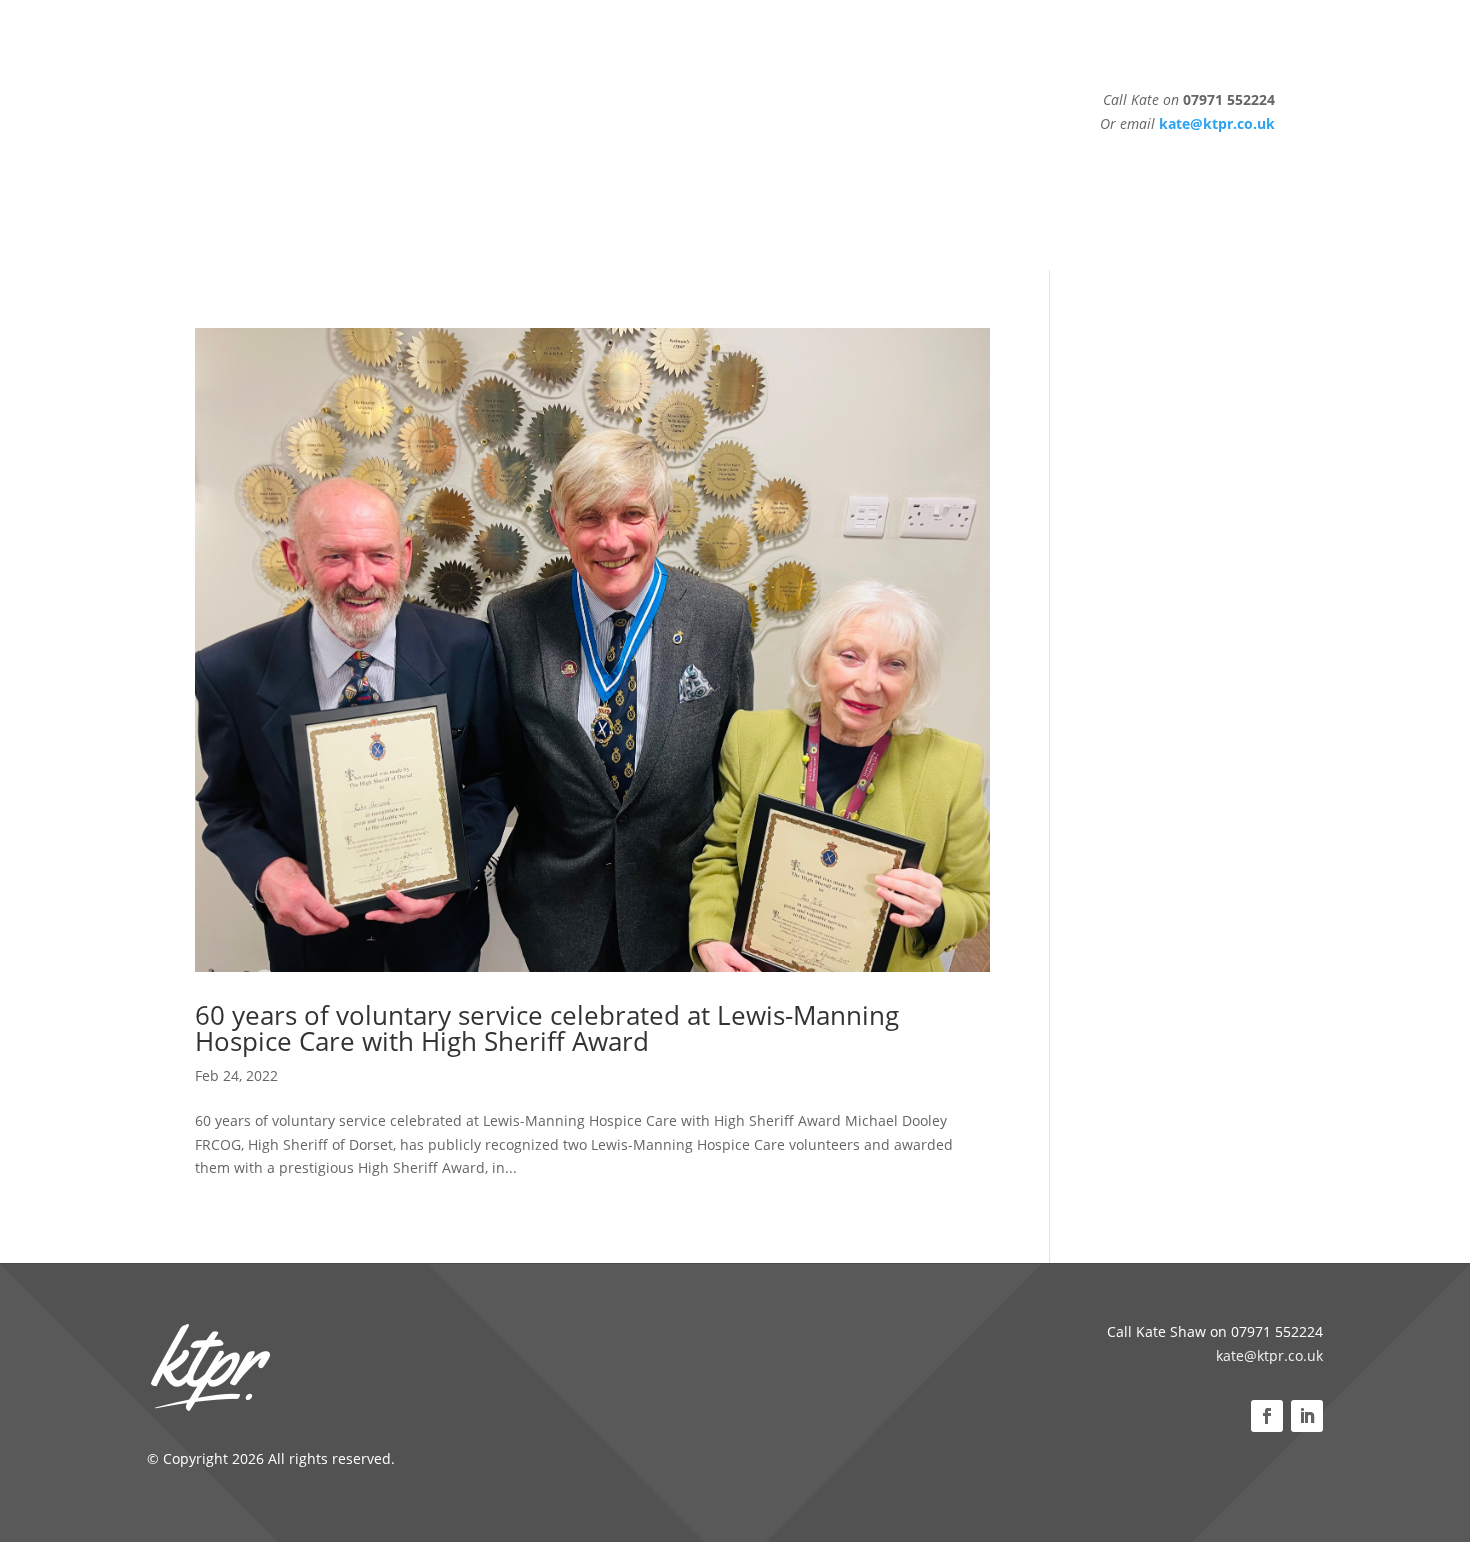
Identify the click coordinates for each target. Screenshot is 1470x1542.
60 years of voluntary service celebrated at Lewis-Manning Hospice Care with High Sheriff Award (547, 1028)
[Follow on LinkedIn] (1307, 1416)
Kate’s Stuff (657, 134)
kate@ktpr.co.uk (1269, 1355)
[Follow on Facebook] (1267, 1416)
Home (369, 134)
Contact (742, 134)
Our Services (555, 134)
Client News (451, 134)
